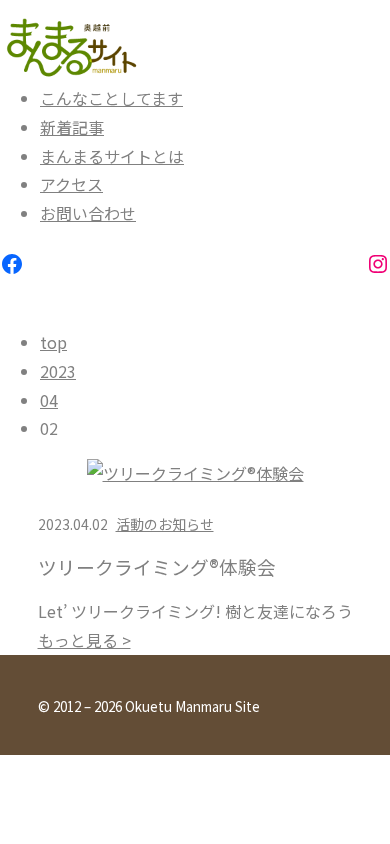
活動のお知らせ (165, 524)
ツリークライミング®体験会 (157, 567)
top (53, 342)
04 (49, 400)
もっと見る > (84, 640)
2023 (58, 371)
